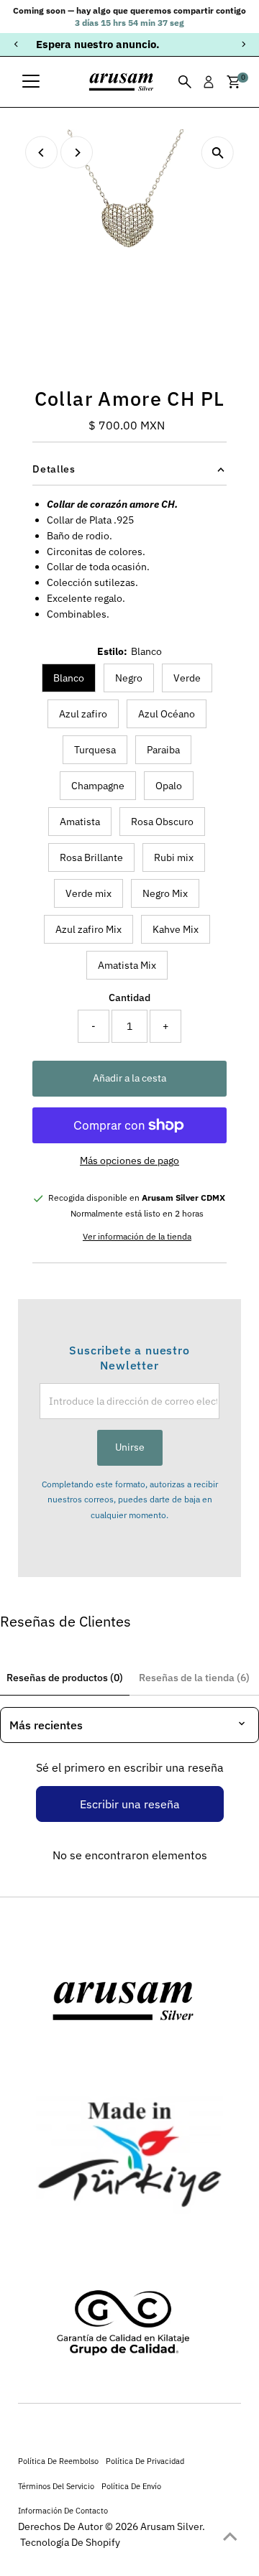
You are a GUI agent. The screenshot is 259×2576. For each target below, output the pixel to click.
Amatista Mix (127, 965)
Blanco (69, 678)
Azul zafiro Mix (88, 929)
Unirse (130, 1447)
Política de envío (131, 2486)
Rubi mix (174, 857)
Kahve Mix (176, 929)
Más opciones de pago (129, 1161)
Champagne (98, 786)
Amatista (80, 822)
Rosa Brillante (91, 857)
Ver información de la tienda (137, 1237)
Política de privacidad (145, 2461)
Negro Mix (165, 893)
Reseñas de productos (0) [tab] (65, 1678)
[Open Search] (185, 82)
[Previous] (16, 44)
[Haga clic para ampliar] (218, 153)
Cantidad (129, 998)
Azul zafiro (83, 714)
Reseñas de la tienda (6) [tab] (194, 1678)
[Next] (243, 44)
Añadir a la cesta (129, 1078)
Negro (129, 678)
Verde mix (88, 893)
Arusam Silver (171, 2526)
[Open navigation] (31, 82)
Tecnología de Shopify (70, 2542)
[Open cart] (233, 82)
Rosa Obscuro (162, 822)
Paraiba (163, 750)
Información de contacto (63, 2510)
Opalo (169, 786)
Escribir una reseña (130, 1804)
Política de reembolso (58, 2461)
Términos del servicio (56, 2486)
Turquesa (95, 750)
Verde (187, 678)
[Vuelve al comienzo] (230, 2537)
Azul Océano (167, 714)
